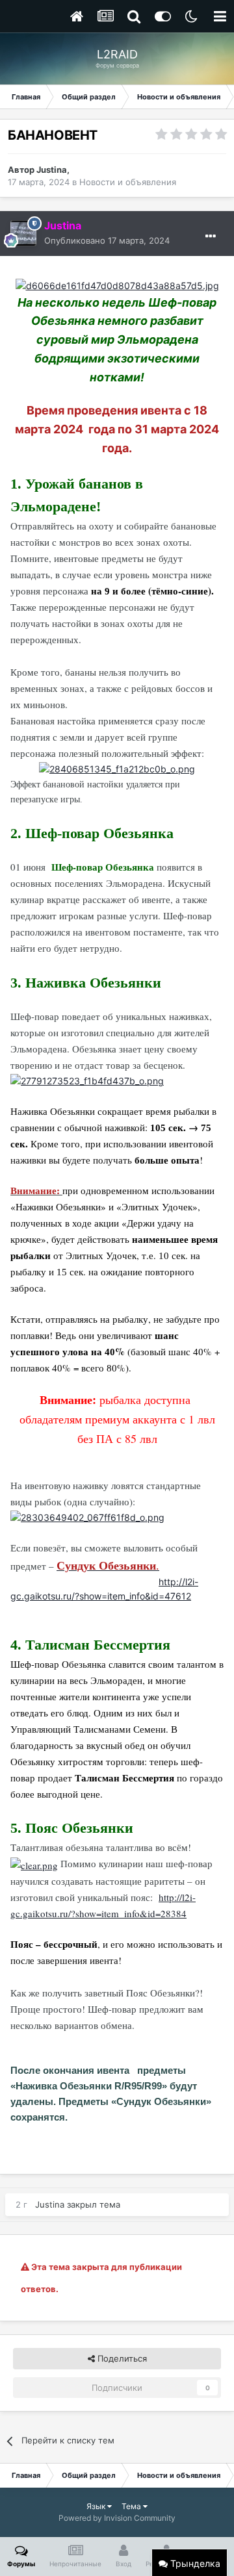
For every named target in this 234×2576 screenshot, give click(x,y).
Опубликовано (107, 240)
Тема (132, 2506)
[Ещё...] (211, 236)
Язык (97, 2506)
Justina (52, 170)
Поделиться (121, 2358)
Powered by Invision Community (117, 2518)
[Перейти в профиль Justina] (23, 233)
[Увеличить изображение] (117, 285)
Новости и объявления (128, 182)
